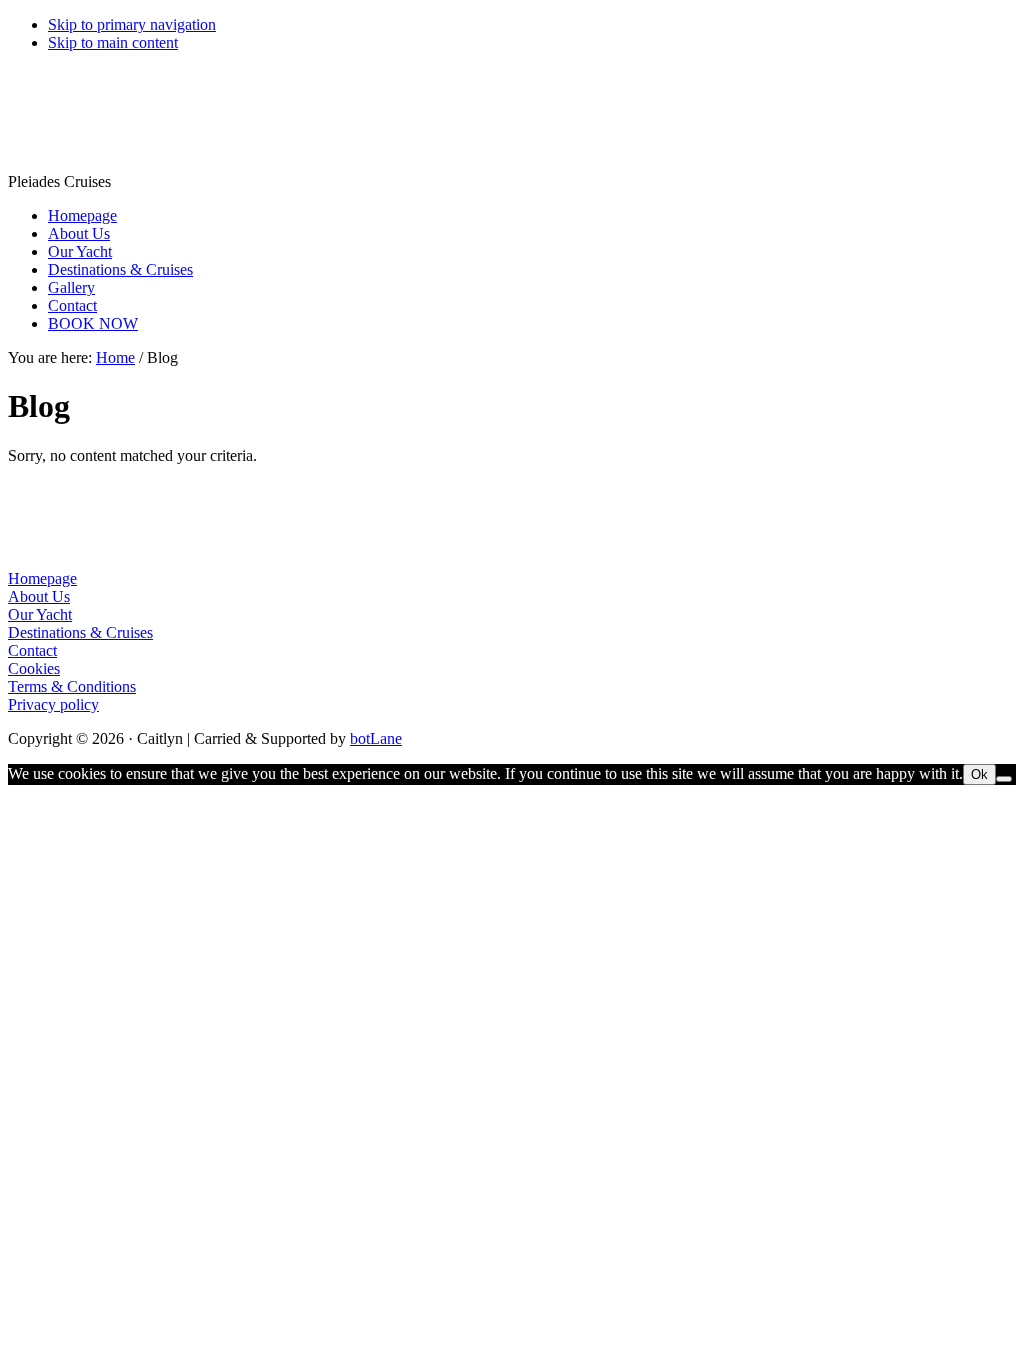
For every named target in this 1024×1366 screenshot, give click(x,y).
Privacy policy (53, 704)
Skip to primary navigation (132, 24)
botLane (376, 738)
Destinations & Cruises (80, 632)
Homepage (42, 578)
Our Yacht (40, 614)
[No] (1004, 779)
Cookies (34, 668)
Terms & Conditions (72, 686)
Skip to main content (113, 42)
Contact (32, 650)
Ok (979, 774)
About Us (39, 596)
